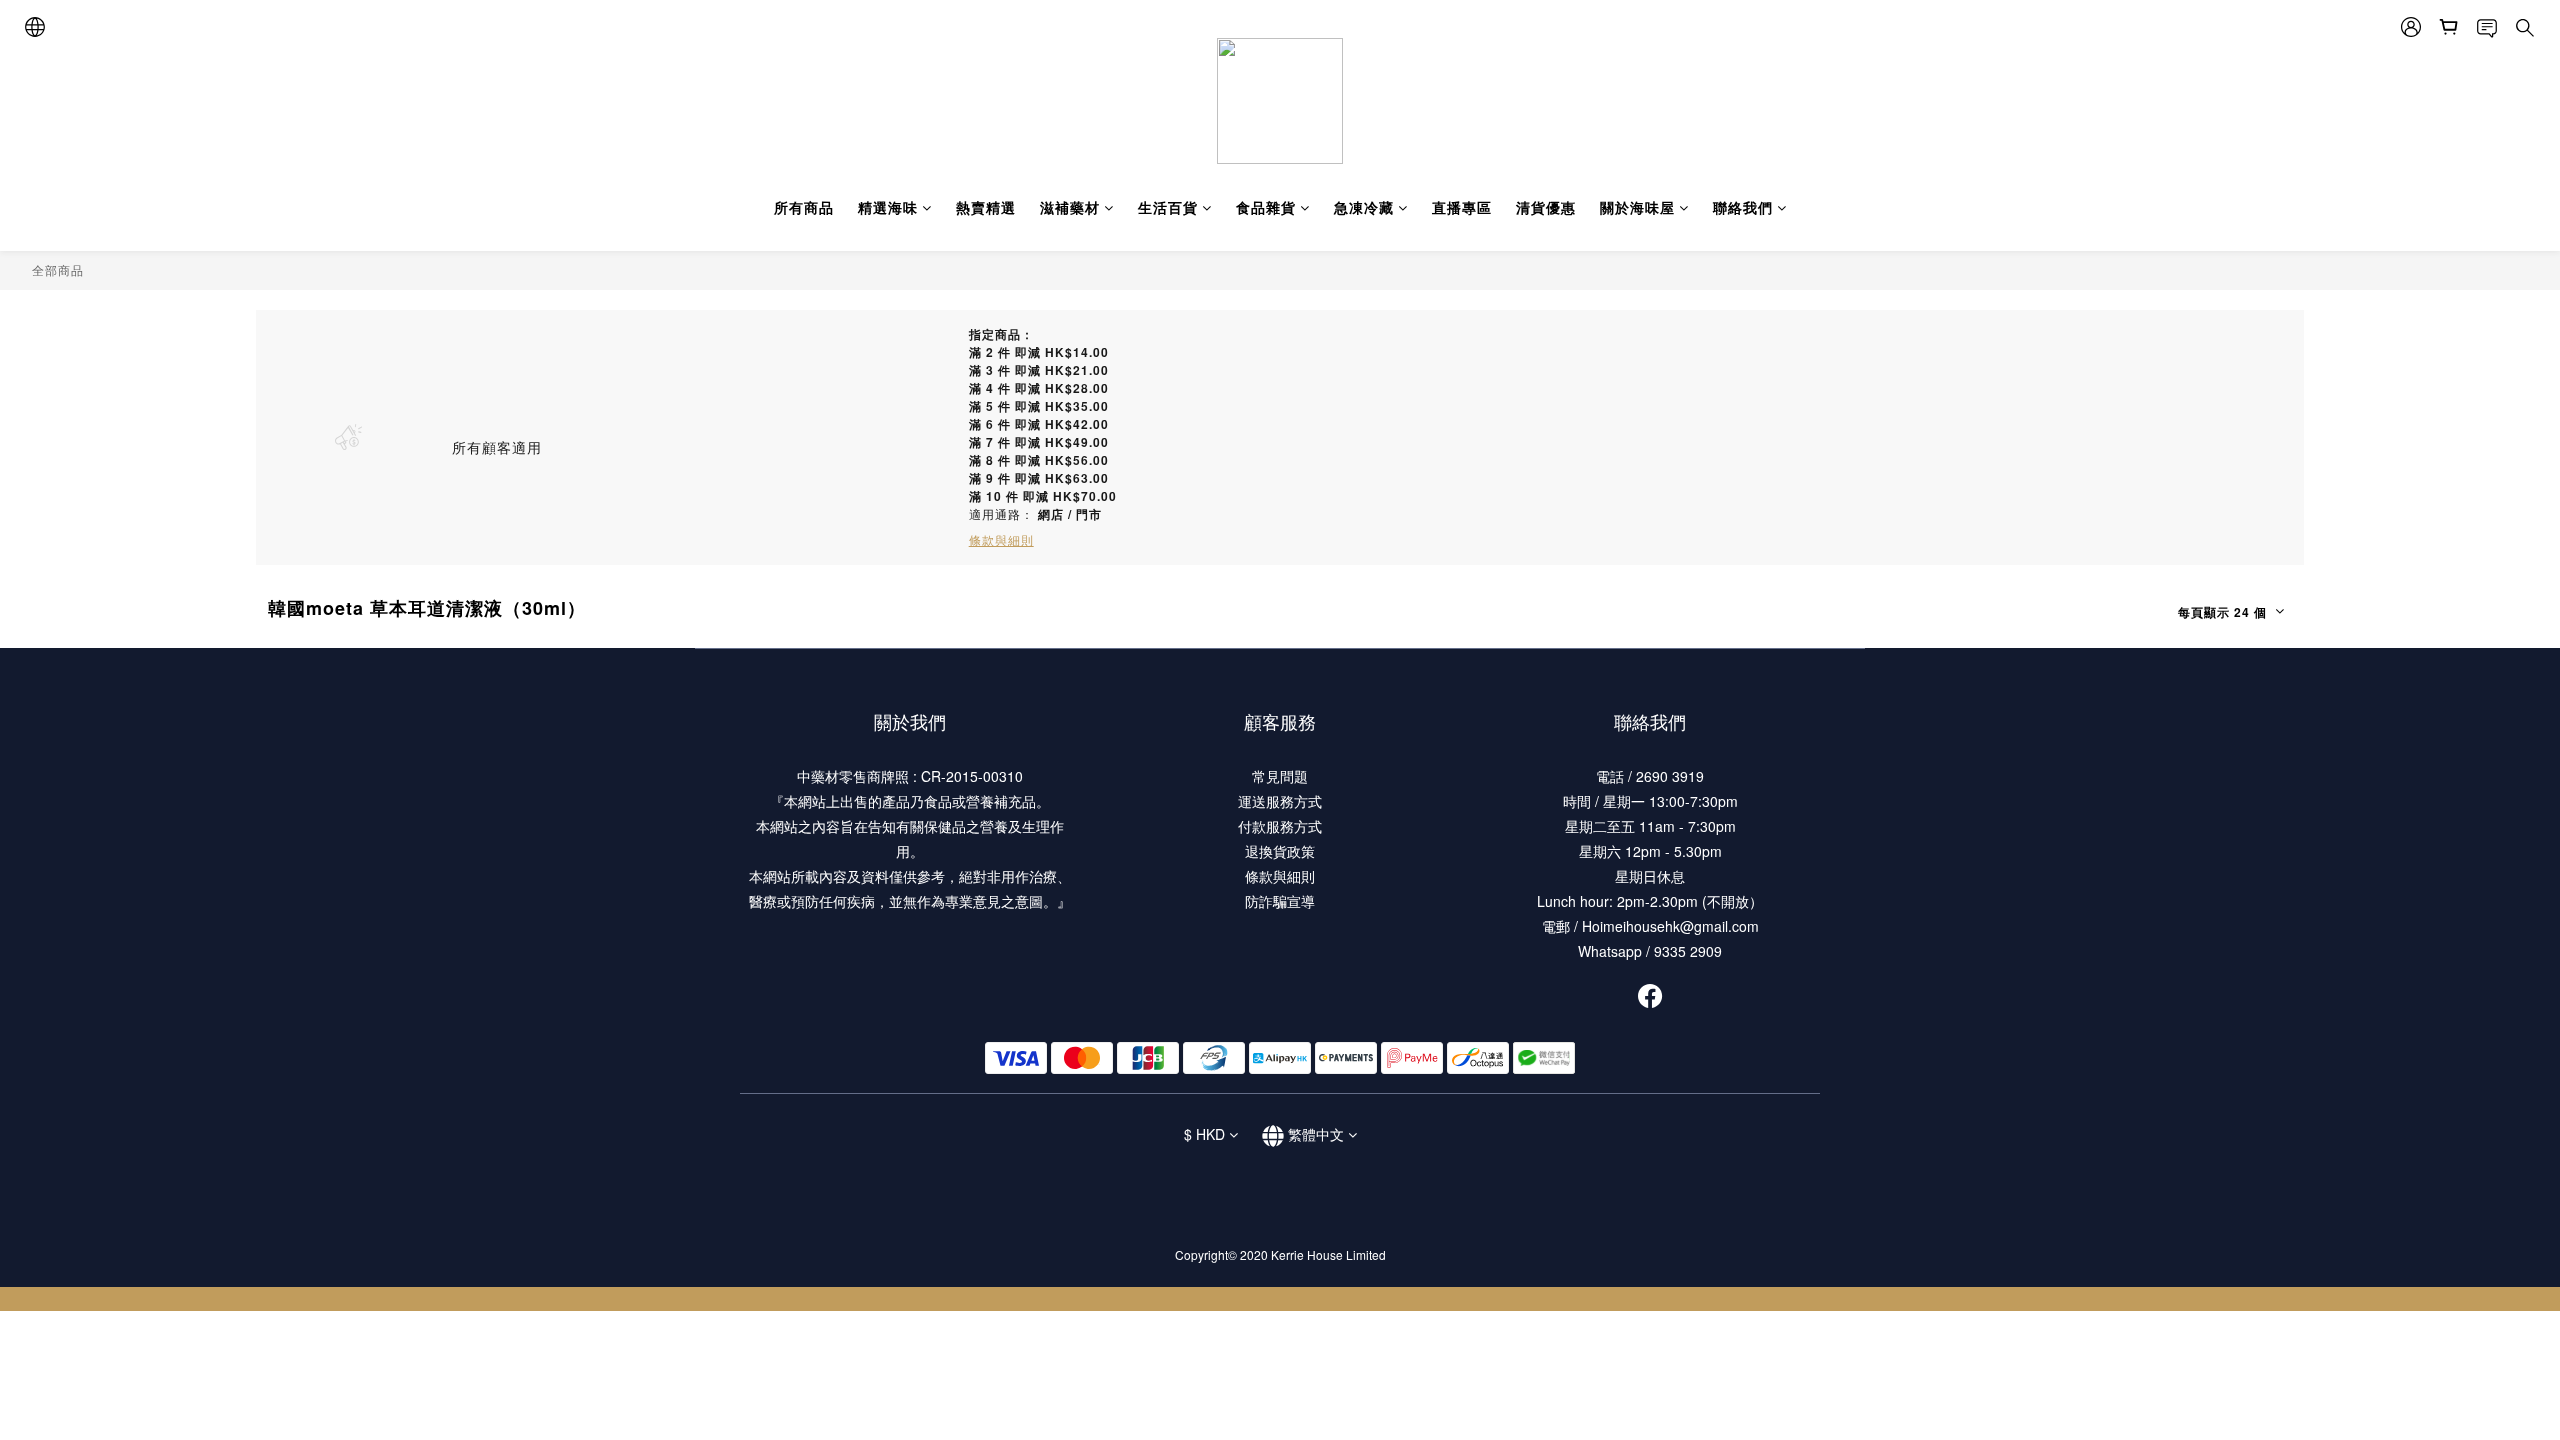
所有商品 (804, 207)
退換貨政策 (1280, 851)
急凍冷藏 (1364, 207)
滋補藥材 (1070, 207)
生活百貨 (1168, 207)
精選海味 (888, 207)
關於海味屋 (1637, 207)
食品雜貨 (1266, 207)
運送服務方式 (1280, 801)
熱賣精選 (986, 207)
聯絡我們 (1743, 207)
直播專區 (1462, 207)
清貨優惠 (1546, 207)
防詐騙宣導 (1280, 901)
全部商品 (58, 269)
